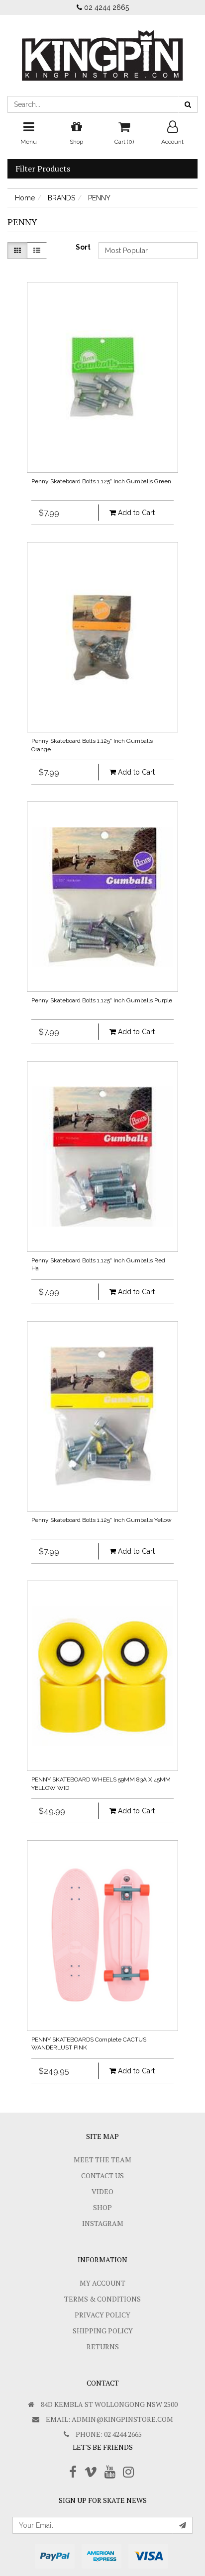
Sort (83, 247)
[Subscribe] (183, 2525)
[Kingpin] (102, 47)
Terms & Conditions (102, 2299)
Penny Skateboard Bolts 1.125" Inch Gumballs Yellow (102, 1520)
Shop (102, 2207)
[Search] (188, 104)
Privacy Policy (102, 2315)
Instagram (103, 2223)
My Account (102, 2283)
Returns (103, 2347)
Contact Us (102, 2176)
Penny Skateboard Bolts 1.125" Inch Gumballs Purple (102, 1000)
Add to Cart (135, 513)
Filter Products (43, 169)
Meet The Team (102, 2160)
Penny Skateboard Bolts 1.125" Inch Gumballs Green (101, 481)
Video (102, 2191)
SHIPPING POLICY (103, 2331)
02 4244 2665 (105, 7)
